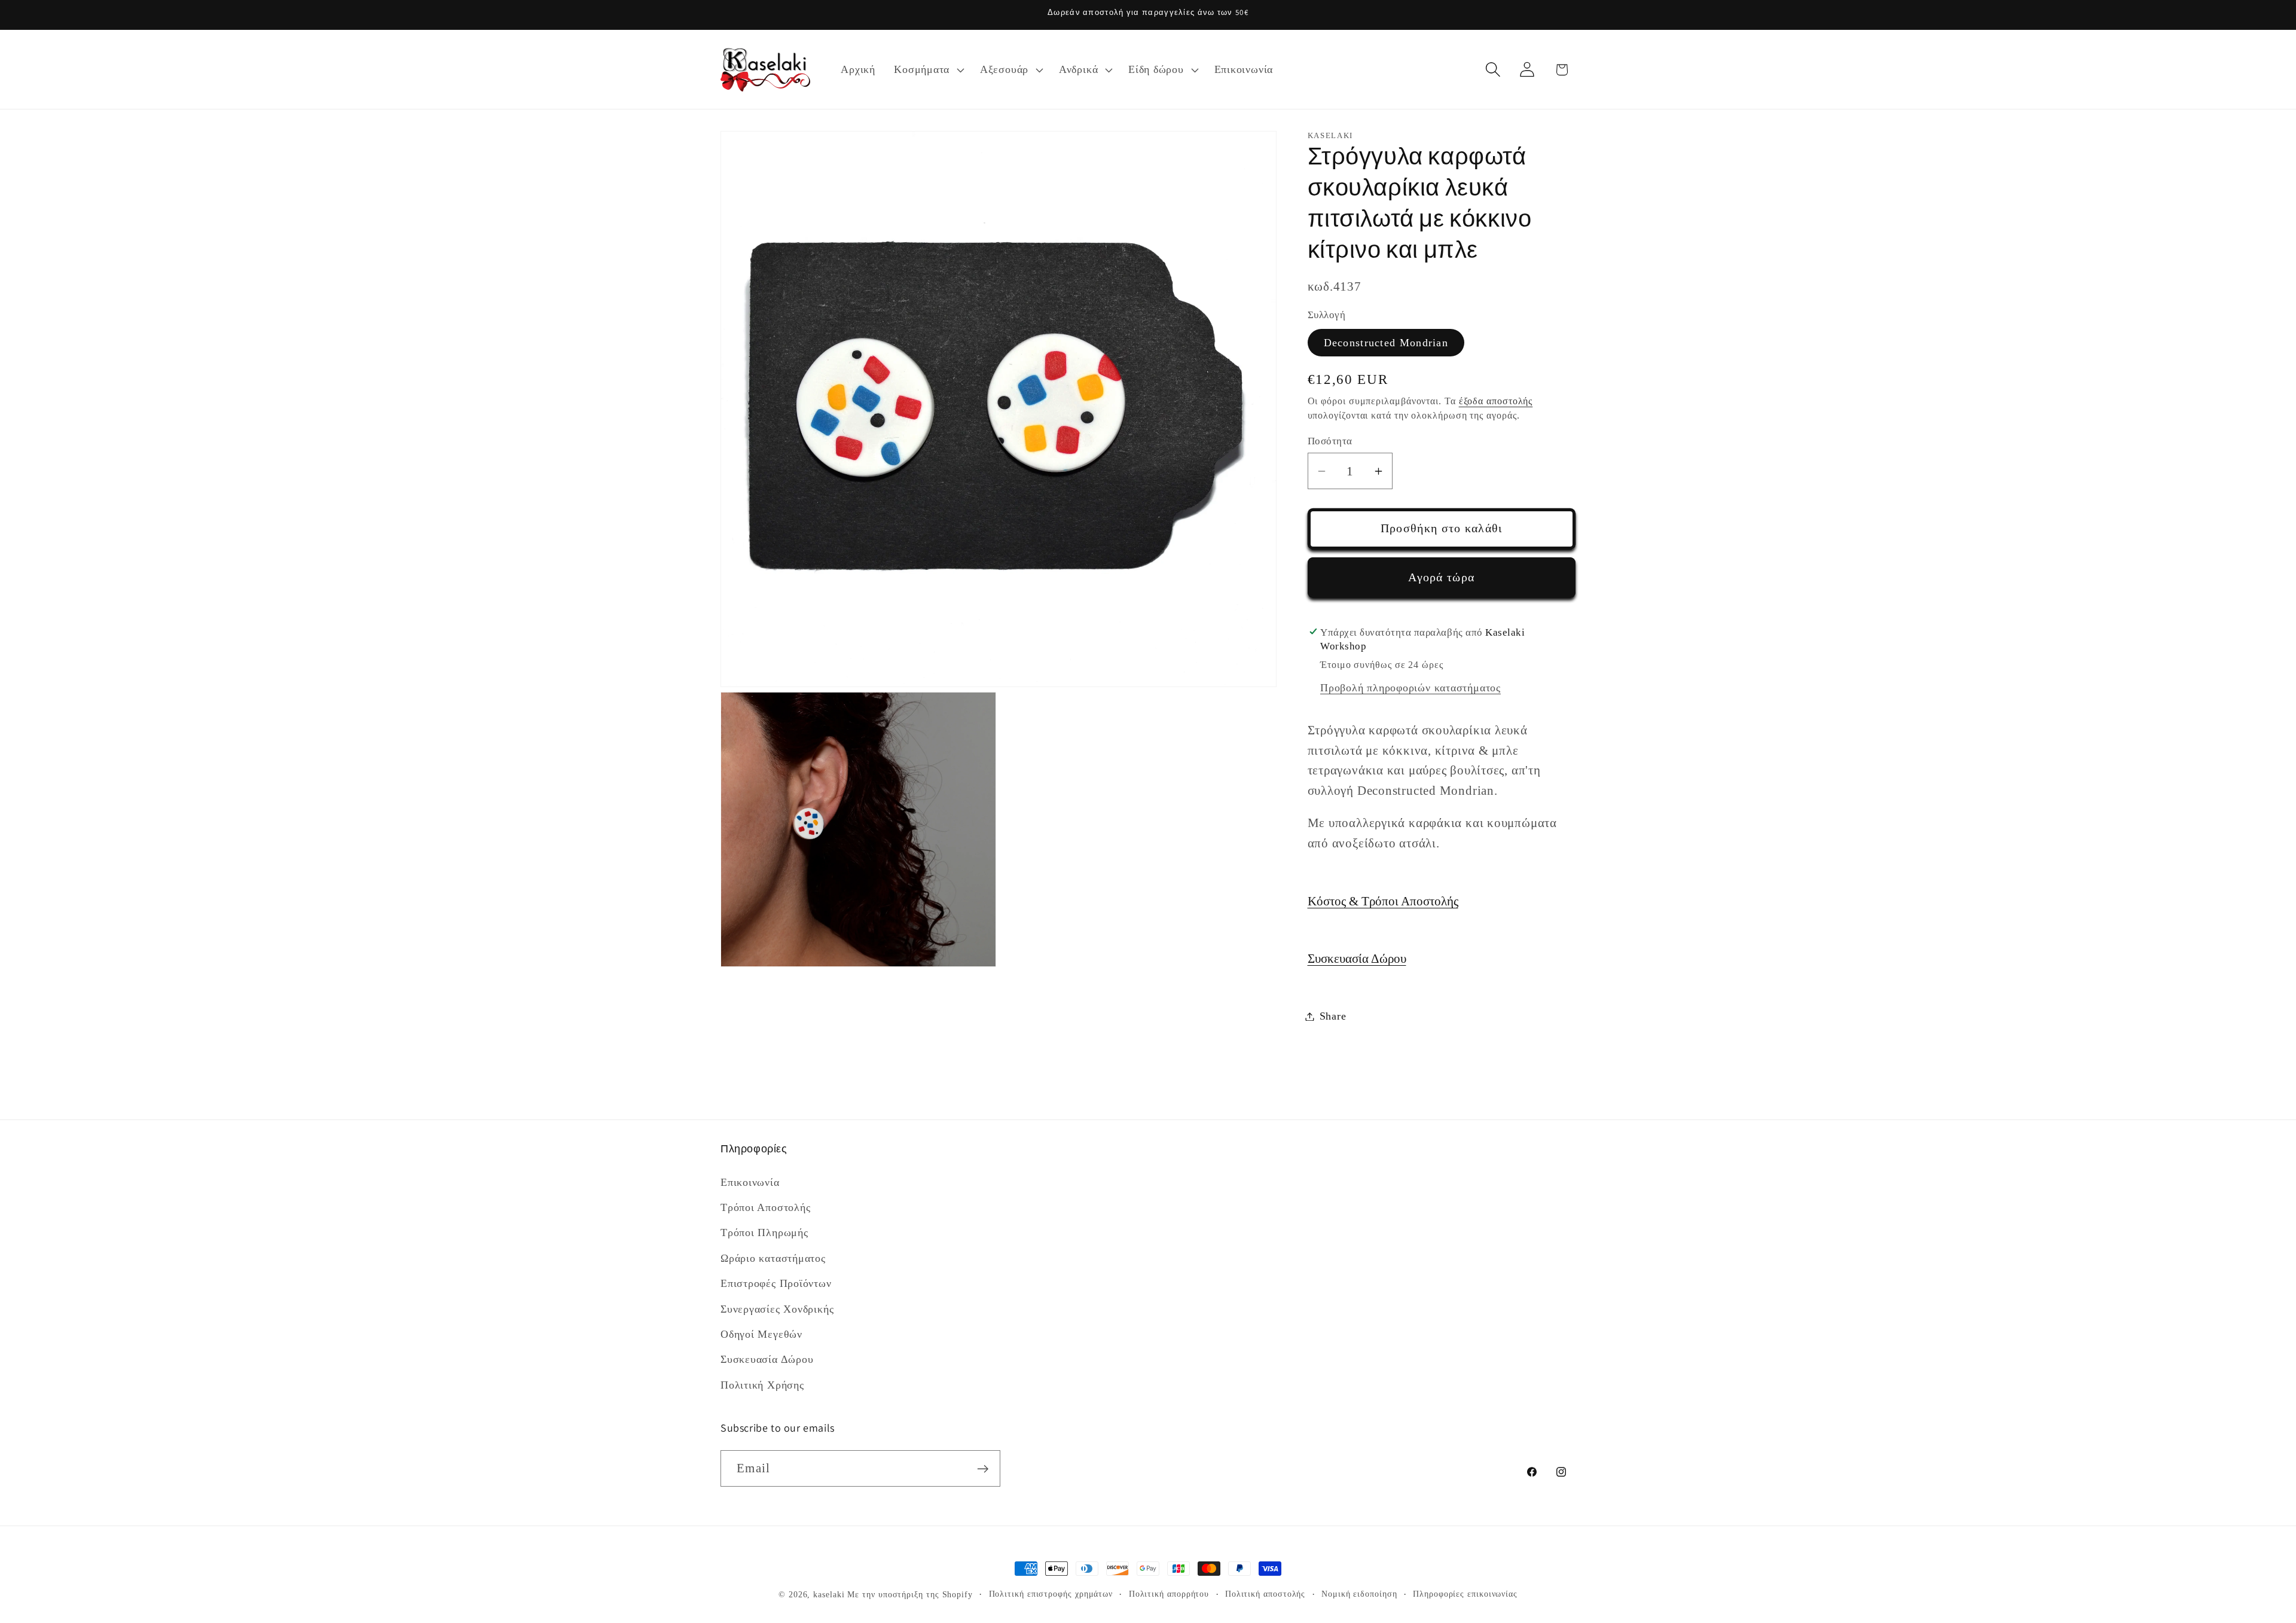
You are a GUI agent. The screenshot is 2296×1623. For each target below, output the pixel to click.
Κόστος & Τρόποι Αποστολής (1383, 901)
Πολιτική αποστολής (1265, 1594)
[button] (928, 70)
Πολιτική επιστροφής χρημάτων (1051, 1594)
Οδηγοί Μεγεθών (761, 1334)
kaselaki (829, 1594)
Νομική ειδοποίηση (1359, 1594)
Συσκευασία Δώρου (1357, 958)
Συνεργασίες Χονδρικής (777, 1308)
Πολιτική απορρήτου (1169, 1594)
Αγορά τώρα (1441, 577)
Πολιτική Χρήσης (762, 1384)
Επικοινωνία (750, 1182)
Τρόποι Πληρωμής (764, 1232)
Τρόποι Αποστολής (765, 1207)
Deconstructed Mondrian (1386, 343)
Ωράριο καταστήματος (773, 1258)
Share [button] (1333, 1016)
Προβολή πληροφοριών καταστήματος (1410, 688)
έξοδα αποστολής (1496, 401)
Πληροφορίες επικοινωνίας (1465, 1594)
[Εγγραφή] (983, 1469)
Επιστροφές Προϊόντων (776, 1283)
